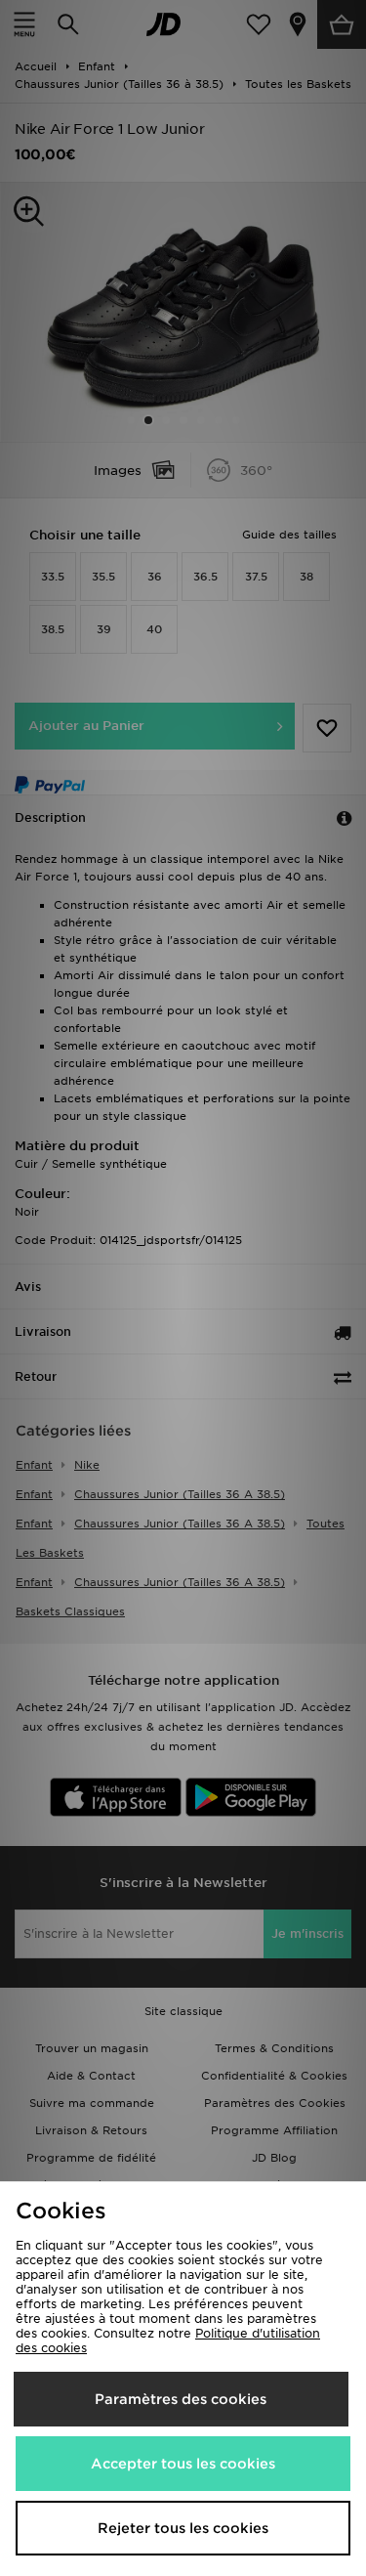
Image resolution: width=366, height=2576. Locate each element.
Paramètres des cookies (181, 2399)
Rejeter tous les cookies (183, 2528)
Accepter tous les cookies (183, 2464)
